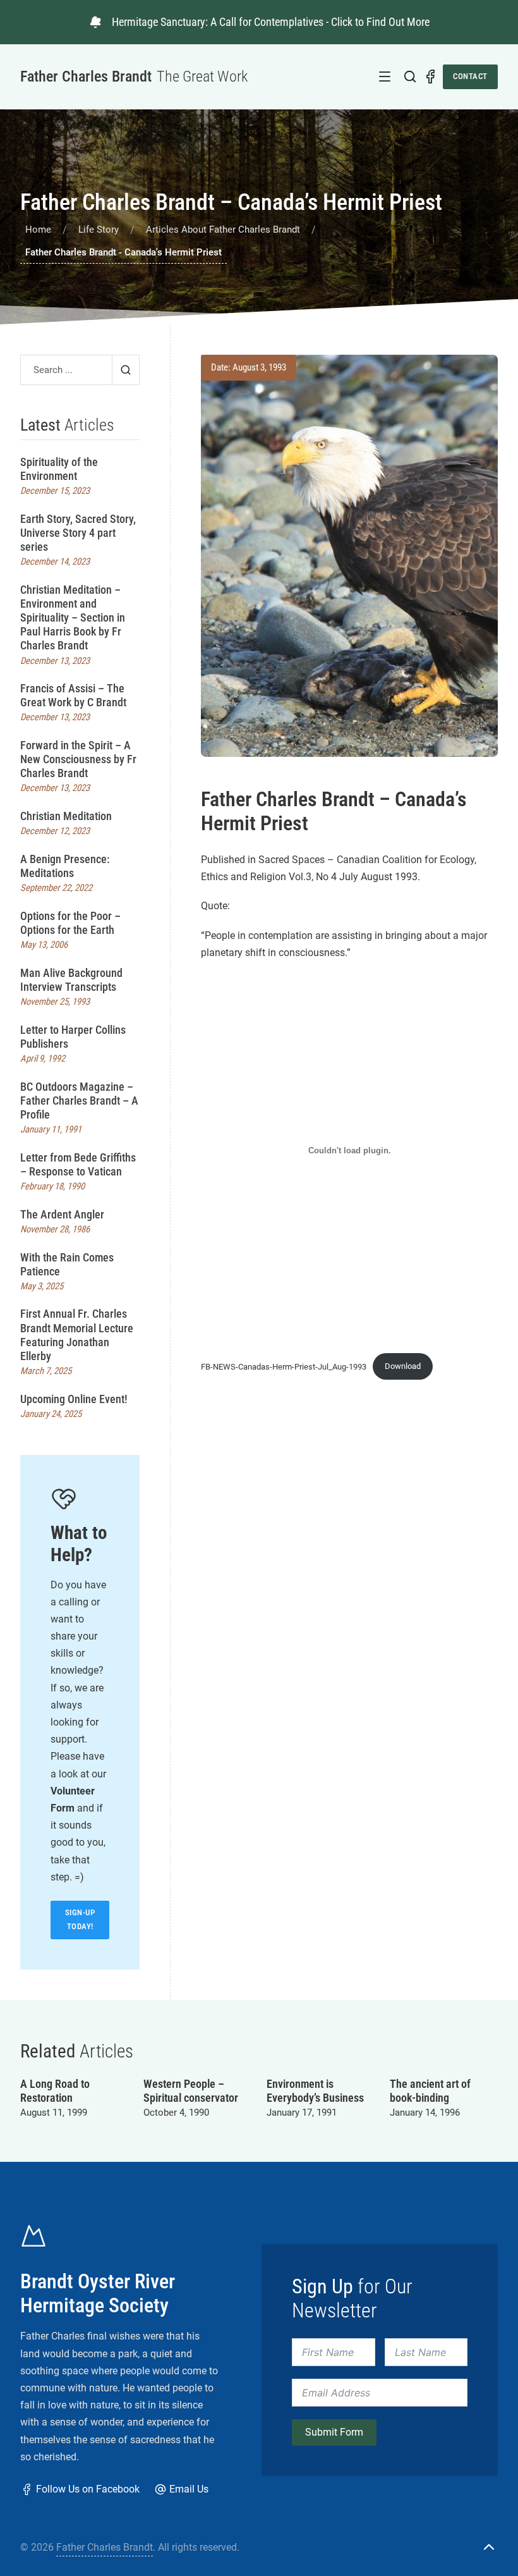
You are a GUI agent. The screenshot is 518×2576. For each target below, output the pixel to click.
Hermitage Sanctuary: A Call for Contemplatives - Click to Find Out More (271, 22)
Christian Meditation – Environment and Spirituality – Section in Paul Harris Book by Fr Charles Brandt (73, 617)
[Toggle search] (410, 77)
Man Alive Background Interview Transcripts (71, 980)
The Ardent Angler (62, 1214)
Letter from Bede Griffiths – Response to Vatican (78, 1164)
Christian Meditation (66, 816)
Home (38, 230)
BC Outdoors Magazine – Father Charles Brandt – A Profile (79, 1101)
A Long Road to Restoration (55, 2091)
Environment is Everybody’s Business (315, 2091)
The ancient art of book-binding (430, 2091)
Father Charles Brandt (105, 2547)
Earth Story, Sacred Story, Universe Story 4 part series (78, 533)
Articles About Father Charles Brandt (223, 230)
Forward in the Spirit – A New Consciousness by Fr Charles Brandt (78, 759)
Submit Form (334, 2432)
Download (403, 1366)
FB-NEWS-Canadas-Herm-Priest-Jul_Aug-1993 (284, 1366)
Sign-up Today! (80, 1919)
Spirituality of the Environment (59, 469)
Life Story (99, 230)
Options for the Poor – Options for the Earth (70, 923)
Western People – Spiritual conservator (191, 2091)
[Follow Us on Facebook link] (430, 77)
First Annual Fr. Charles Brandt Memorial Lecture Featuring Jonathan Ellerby (77, 1334)
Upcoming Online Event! (74, 1399)
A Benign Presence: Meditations (65, 866)
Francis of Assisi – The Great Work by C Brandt (73, 695)
